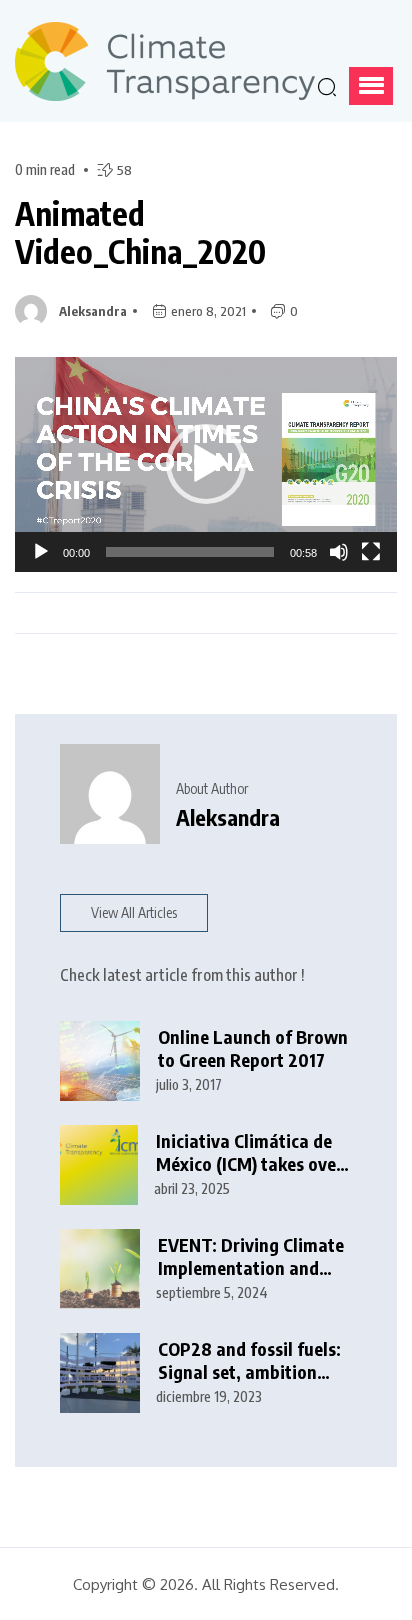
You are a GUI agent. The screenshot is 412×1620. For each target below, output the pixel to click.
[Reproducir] (41, 552)
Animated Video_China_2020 (140, 232)
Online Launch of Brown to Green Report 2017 (253, 1048)
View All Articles (134, 912)
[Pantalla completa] (371, 552)
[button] (371, 86)
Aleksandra (93, 311)
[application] (206, 464)
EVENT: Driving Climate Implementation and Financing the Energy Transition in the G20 (251, 1256)
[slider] (190, 552)
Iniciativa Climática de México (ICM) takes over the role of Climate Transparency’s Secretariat (249, 1152)
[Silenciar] (339, 552)
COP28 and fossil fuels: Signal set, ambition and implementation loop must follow (249, 1360)
